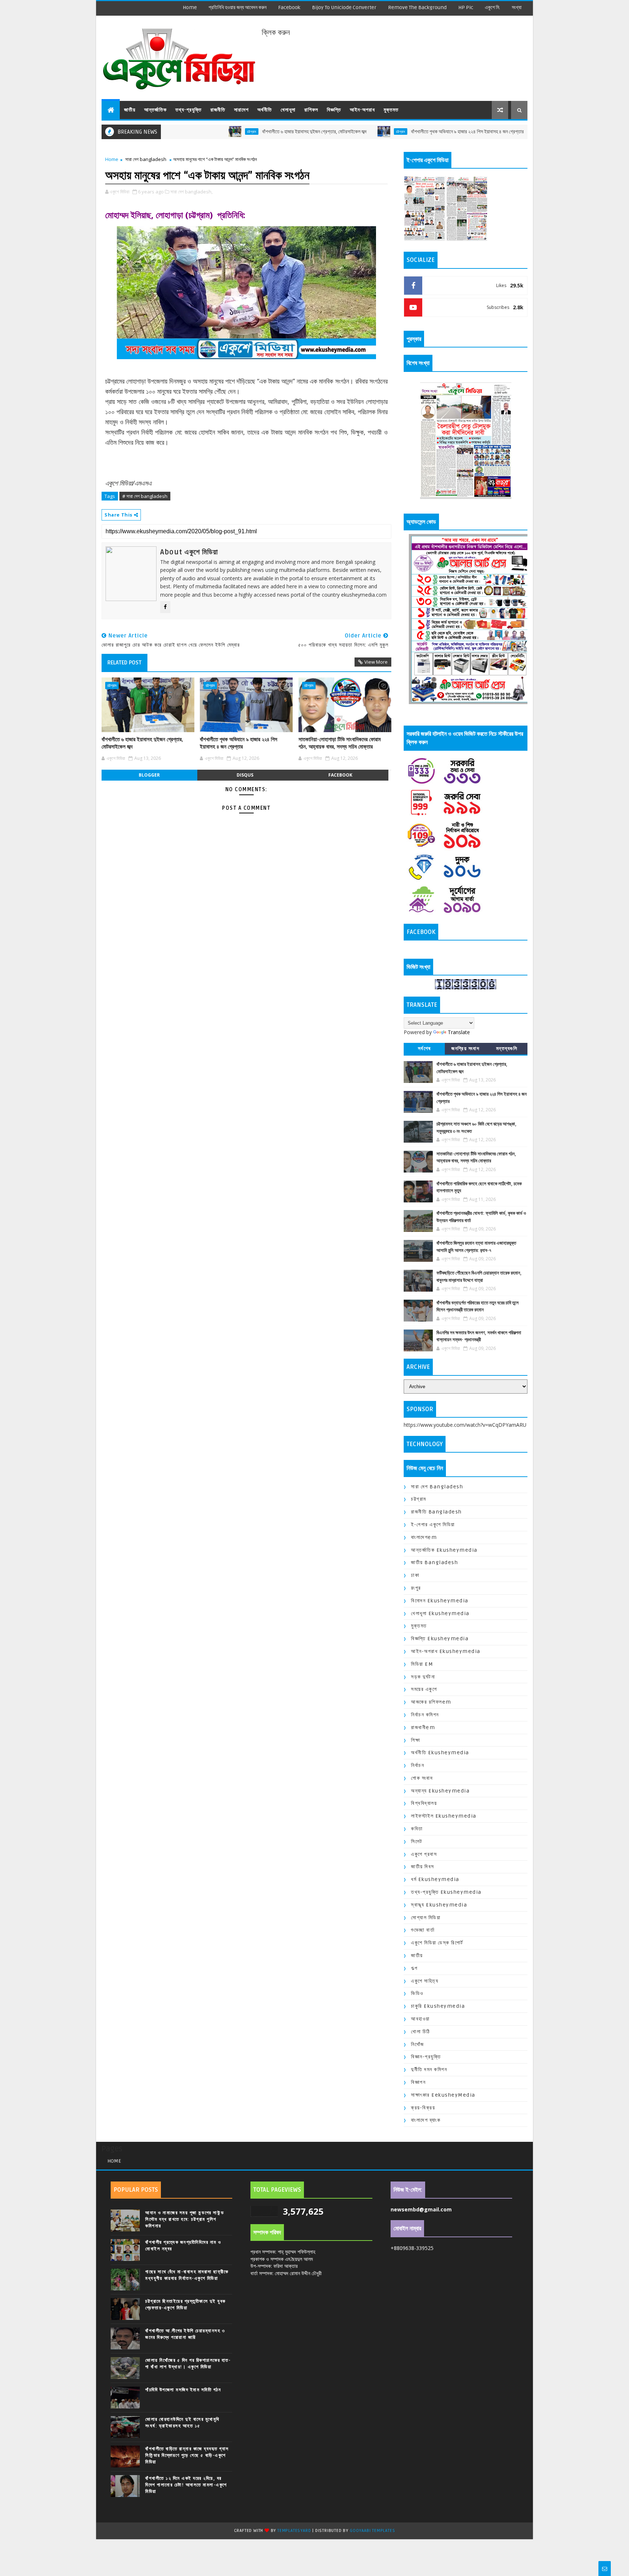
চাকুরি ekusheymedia (438, 2006)
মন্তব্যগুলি (507, 1049)
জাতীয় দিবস (423, 1867)
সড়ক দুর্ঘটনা (423, 1677)
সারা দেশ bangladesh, (191, 192)
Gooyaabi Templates (372, 2531)
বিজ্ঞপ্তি (334, 110)
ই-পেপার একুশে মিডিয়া (433, 1525)
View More (376, 662)
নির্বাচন (418, 1765)
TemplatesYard (294, 2531)
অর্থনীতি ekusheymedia (440, 1753)
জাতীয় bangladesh (434, 1562)
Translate (459, 1032)
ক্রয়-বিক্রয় (423, 2108)
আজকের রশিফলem (431, 1702)
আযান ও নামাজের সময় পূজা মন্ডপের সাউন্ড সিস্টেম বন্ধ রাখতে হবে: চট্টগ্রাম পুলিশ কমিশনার (185, 2219)
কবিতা (417, 1829)
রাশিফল (311, 110)
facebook (289, 7)
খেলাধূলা (288, 110)
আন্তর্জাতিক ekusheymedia (444, 1550)
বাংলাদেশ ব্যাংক (426, 2120)
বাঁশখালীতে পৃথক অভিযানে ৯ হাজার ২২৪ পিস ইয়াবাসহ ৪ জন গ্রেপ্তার (396, 132)
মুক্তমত (391, 110)
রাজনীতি (218, 110)
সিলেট (417, 1841)
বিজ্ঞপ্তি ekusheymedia (440, 1639)
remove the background (417, 7)
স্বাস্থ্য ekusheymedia (439, 1905)
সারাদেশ (241, 110)
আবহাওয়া (420, 2019)
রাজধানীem (423, 1727)
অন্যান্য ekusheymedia (440, 1791)
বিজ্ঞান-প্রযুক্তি (426, 2057)
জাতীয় (130, 110)
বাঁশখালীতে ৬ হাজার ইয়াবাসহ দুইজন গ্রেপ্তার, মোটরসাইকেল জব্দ (243, 132)
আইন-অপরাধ (362, 110)
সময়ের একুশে (424, 1689)
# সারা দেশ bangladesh (145, 496)
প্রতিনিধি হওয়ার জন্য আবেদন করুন (238, 7)
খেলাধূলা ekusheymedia (440, 1613)
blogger (149, 775)
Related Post (124, 663)
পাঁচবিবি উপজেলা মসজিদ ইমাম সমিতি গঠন (183, 2390)
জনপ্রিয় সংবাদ (465, 1049)
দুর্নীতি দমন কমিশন (429, 2070)
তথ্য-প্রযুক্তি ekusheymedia (446, 1892)
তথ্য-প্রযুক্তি (189, 110)
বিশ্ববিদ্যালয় (424, 1803)
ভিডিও (417, 1993)
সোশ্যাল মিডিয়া (426, 1918)
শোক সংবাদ (422, 1778)
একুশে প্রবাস (424, 1854)
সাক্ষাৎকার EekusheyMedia (443, 2095)
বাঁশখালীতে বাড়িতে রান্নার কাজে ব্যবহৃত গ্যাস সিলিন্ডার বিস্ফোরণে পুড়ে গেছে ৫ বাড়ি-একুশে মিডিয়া (187, 2455)
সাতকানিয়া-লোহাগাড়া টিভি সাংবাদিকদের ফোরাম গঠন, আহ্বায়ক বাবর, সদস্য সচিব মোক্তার (340, 743)
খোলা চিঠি (421, 2032)
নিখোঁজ (418, 2044)
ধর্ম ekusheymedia (435, 1879)
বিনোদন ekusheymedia (440, 1601)
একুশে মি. (492, 7)
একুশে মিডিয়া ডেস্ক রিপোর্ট (437, 1943)
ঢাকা (415, 1575)
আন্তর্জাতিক (155, 110)
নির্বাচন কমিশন (425, 1715)
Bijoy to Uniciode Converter (344, 7)
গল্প (414, 1968)
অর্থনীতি (265, 110)
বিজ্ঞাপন (418, 2082)
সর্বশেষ (424, 1049)
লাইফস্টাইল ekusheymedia (444, 1816)
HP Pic (466, 7)
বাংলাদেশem (424, 1537)
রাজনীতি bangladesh (436, 1512)
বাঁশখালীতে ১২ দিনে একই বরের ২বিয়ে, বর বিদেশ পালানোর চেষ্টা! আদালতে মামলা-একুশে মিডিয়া (186, 2485)
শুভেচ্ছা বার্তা (423, 1930)
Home (190, 7)
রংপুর (416, 1588)
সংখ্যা (517, 7)
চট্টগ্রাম (180, 131)
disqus (245, 775)
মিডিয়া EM (422, 1664)
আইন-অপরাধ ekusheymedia (446, 1651)
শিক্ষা (416, 1740)
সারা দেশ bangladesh (146, 159)
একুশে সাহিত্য (425, 1981)
